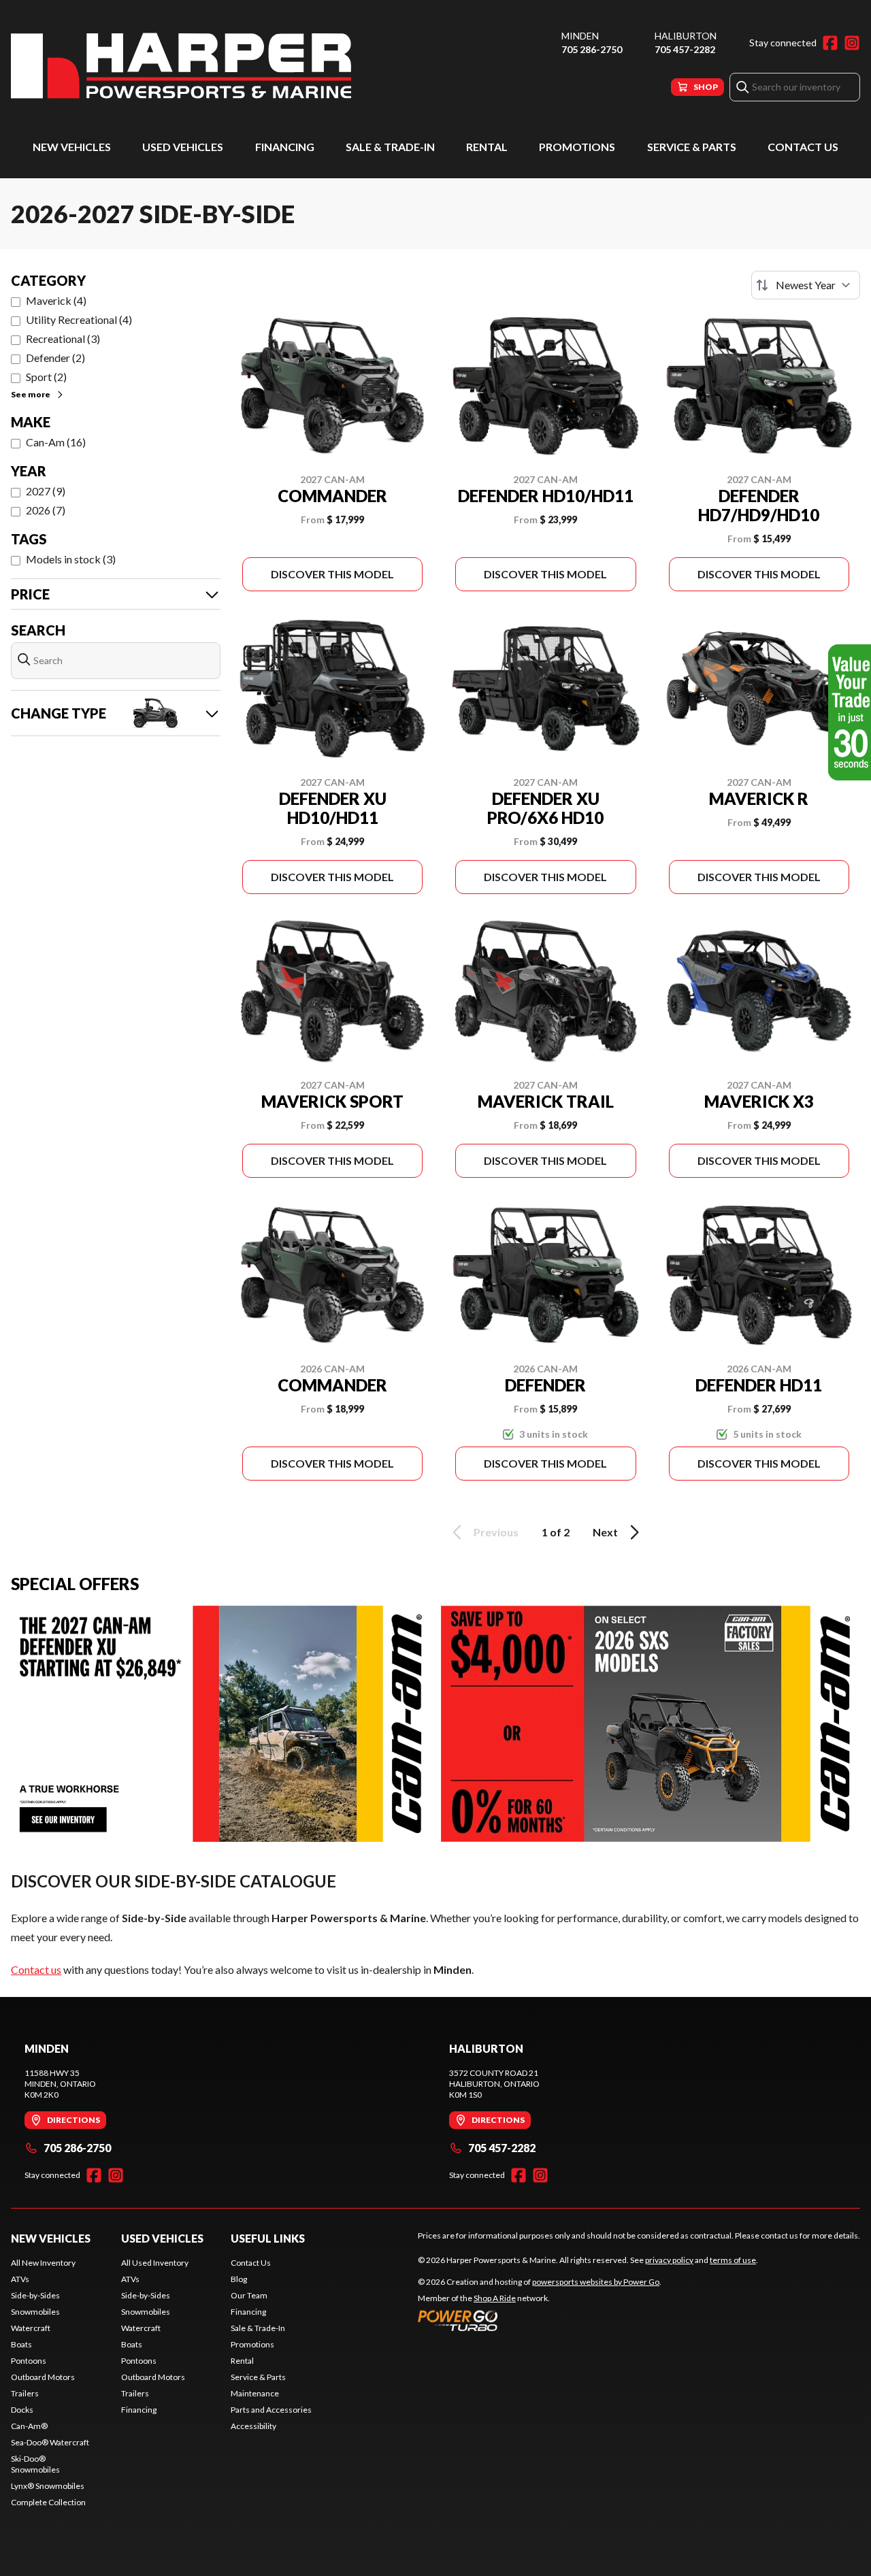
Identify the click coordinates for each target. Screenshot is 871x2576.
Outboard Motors (43, 2377)
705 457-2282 (685, 49)
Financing (285, 147)
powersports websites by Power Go (596, 2282)
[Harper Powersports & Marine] (181, 66)
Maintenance (255, 2393)
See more (31, 394)
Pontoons (29, 2361)
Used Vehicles (183, 147)
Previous (496, 1532)
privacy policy (669, 2260)
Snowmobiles (35, 2312)
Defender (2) (55, 358)
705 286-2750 (592, 49)
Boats (21, 2344)
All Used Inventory (155, 2263)
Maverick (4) (56, 300)
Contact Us (803, 147)
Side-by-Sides (35, 2295)
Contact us (36, 1969)
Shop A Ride (495, 2298)
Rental (487, 147)
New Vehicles (72, 147)
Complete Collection (48, 2502)
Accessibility (253, 2426)
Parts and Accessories (271, 2410)
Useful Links (268, 2238)
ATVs (20, 2279)
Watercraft (31, 2328)
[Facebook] (830, 43)
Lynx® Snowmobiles (48, 2486)
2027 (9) (46, 491)
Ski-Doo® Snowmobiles (35, 2464)
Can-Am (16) (56, 442)
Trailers (25, 2393)
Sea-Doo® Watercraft (50, 2442)
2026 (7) (46, 510)
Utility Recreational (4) (79, 319)
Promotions (577, 147)
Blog (239, 2279)
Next (605, 1532)
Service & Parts (692, 147)
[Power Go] (540, 2320)
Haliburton (686, 36)
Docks (22, 2410)
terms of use (733, 2260)
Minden (580, 36)
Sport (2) (46, 377)
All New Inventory (43, 2263)
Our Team (249, 2295)
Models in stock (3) (71, 559)
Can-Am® (29, 2426)
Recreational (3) (63, 338)
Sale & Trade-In (390, 147)
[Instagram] (852, 43)
